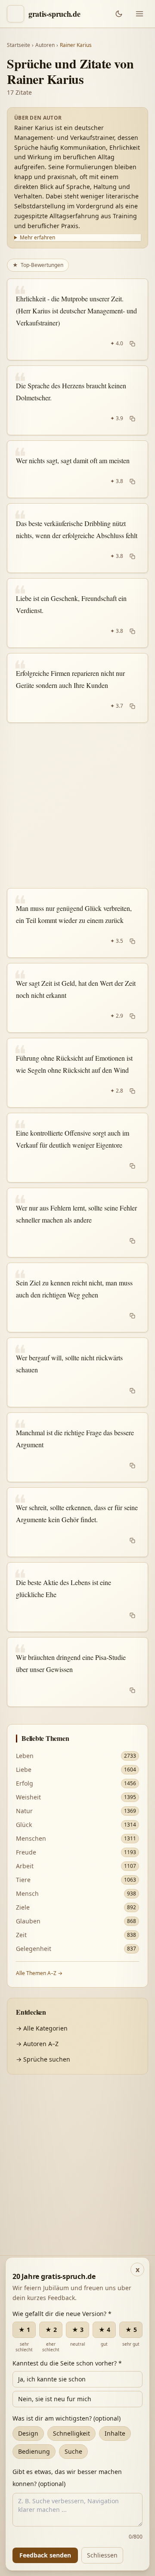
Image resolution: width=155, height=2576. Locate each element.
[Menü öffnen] (139, 14)
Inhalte (115, 2433)
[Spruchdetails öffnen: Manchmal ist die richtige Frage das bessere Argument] (77, 1447)
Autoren (45, 45)
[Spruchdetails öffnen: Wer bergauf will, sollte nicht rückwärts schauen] (77, 1372)
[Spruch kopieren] (132, 344)
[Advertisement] (77, 805)
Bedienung (34, 2451)
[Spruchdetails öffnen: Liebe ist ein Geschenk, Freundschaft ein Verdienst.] (77, 613)
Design (28, 2433)
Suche (73, 2451)
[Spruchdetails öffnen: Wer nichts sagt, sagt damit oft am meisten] (77, 469)
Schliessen (102, 2555)
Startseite (19, 45)
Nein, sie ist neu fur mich (55, 2399)
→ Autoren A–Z (37, 2044)
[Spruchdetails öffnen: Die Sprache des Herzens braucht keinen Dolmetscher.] (77, 400)
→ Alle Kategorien (42, 2028)
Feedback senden (45, 2555)
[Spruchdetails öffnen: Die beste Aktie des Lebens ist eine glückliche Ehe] (77, 1597)
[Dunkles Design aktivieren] (119, 14)
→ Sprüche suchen (43, 2059)
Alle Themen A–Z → (39, 1973)
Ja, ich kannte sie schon (52, 2379)
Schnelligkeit (71, 2433)
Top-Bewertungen (38, 265)
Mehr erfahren (37, 238)
